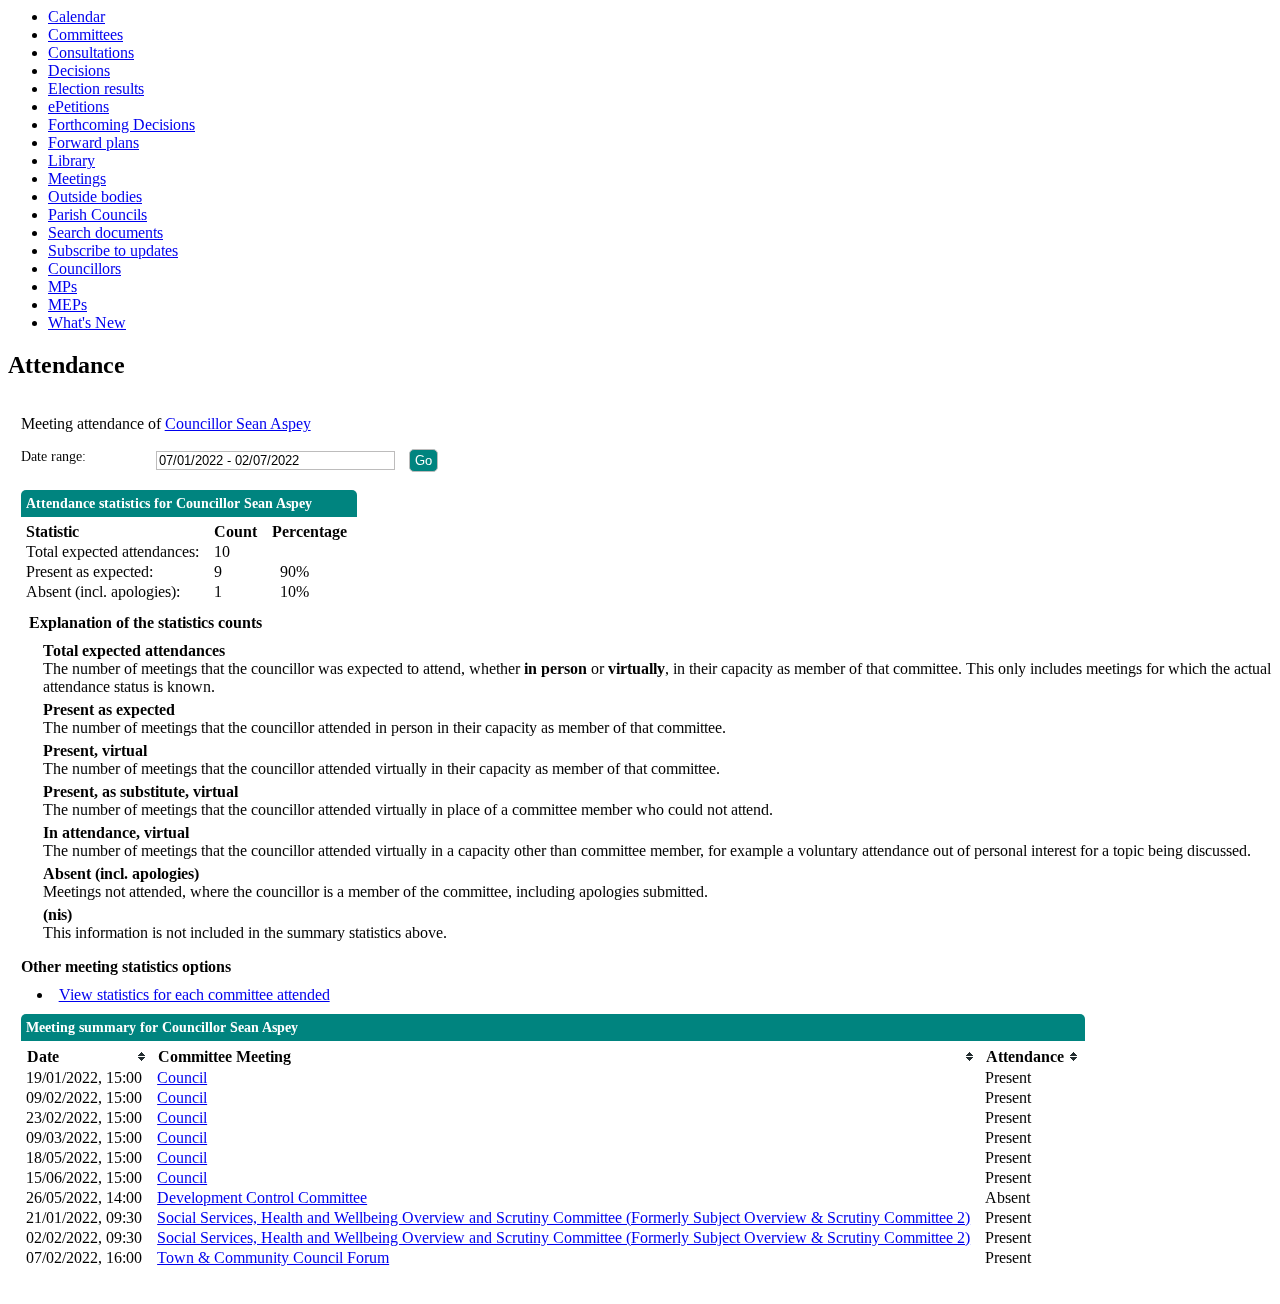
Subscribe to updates (113, 250)
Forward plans (93, 142)
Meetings (77, 178)
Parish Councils (97, 214)
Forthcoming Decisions (121, 124)
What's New (87, 322)
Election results (96, 88)
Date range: (53, 456)
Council (182, 1077)
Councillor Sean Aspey (238, 423)
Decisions (79, 70)
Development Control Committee (262, 1197)
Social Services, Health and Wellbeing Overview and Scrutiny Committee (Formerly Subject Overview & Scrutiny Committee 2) (563, 1217)
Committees (85, 34)
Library (71, 160)
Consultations (91, 52)
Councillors (84, 268)
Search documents (105, 232)
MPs (62, 286)
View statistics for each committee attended (194, 994)
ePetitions (78, 106)
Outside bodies (95, 196)
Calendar (76, 16)
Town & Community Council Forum (273, 1257)
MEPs (67, 304)
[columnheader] (86, 1056)
